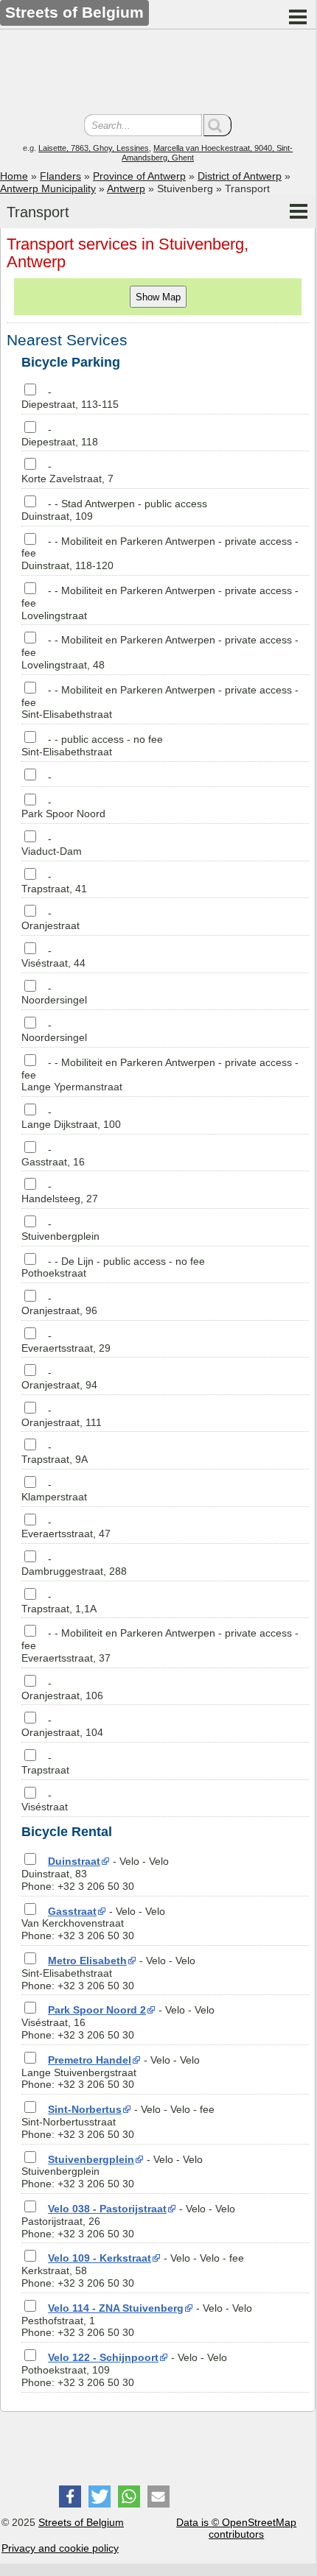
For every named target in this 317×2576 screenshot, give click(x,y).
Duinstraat (74, 1861)
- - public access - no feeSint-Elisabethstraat (92, 745)
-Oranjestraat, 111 (62, 1416)
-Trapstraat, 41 (54, 882)
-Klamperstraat (54, 1490)
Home (14, 176)
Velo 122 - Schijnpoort (103, 2357)
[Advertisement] (158, 74)
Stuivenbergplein (91, 2159)
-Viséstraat (45, 1801)
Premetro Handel (90, 2060)
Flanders (60, 176)
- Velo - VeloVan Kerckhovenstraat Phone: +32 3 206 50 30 (93, 1924)
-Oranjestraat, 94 (59, 1379)
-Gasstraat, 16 (53, 1155)
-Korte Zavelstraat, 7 (67, 472)
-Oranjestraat (50, 919)
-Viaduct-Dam (52, 845)
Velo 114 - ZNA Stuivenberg (116, 2308)
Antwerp (126, 188)
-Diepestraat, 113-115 (70, 398)
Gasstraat (72, 1911)
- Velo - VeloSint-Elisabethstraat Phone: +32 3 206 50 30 (108, 1973)
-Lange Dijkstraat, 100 (71, 1118)
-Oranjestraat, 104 (62, 1726)
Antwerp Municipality (48, 188)
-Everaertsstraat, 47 (66, 1528)
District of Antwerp (240, 176)
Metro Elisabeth (87, 1961)
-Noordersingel (54, 994)
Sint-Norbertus (85, 2109)
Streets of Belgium (81, 2522)
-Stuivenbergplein (60, 1230)
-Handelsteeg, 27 (60, 1192)
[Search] (217, 125)
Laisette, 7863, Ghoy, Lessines (94, 148)
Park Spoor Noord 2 (97, 2010)
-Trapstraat (45, 1764)
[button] (70, 2496)
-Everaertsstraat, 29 (66, 1342)
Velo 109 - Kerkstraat (100, 2258)
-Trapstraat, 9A (55, 1453)
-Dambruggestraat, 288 (74, 1565)
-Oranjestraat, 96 (59, 1304)
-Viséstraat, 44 (53, 957)
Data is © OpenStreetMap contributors (236, 2529)
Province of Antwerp (139, 176)
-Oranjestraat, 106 (62, 1689)
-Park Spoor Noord (63, 808)
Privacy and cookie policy (60, 2548)
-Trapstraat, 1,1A (59, 1602)
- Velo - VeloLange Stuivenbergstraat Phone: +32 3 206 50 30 (111, 2072)
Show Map (158, 297)
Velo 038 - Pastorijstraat (107, 2209)
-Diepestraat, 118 (60, 435)
